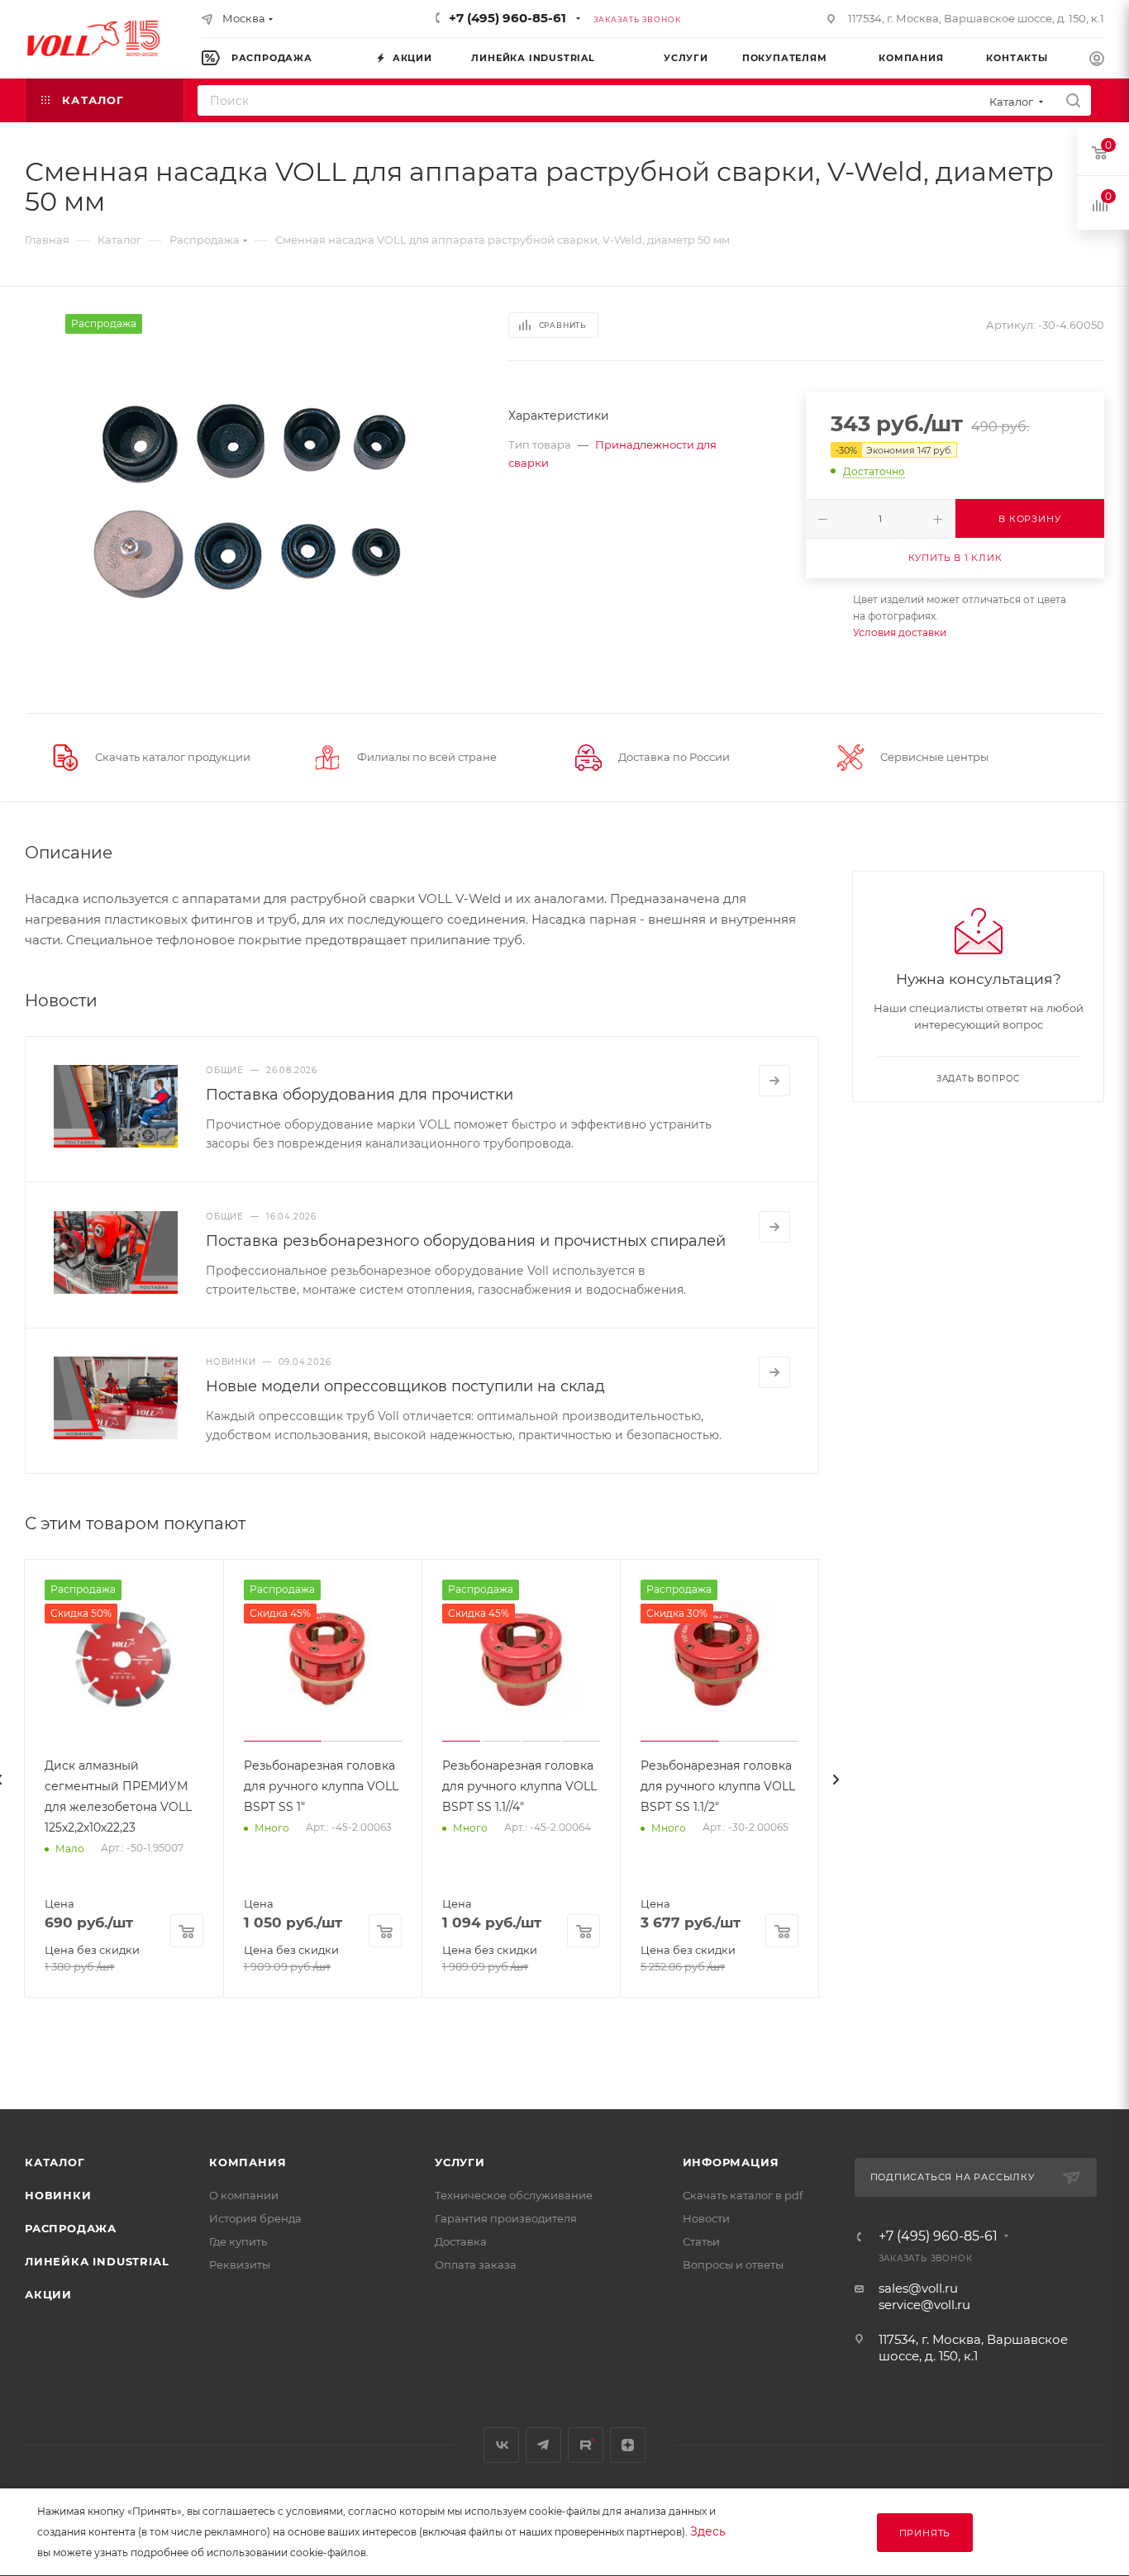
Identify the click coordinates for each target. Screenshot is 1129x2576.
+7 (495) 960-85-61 (507, 18)
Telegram (543, 2445)
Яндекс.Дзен (628, 2445)
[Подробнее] (774, 1081)
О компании (244, 2195)
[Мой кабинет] (1097, 61)
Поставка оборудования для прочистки (360, 1095)
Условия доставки (900, 632)
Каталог (55, 2162)
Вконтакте (501, 2445)
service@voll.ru (924, 2305)
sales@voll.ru (918, 2288)
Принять (925, 2533)
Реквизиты (240, 2265)
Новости (706, 2218)
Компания (248, 2162)
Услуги (460, 2162)
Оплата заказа (476, 2265)
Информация (731, 2162)
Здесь (708, 2531)
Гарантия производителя (506, 2218)
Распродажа (71, 2228)
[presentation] (836, 1780)
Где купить (238, 2241)
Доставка (461, 2241)
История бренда (255, 2218)
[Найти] (1073, 100)
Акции (48, 2294)
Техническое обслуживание (514, 2195)
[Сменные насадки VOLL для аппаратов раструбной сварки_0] (251, 500)
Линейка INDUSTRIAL (97, 2261)
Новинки (58, 2195)
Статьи (701, 2241)
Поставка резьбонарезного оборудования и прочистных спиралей (466, 1241)
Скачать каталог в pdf (743, 2195)
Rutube (586, 2445)
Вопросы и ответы (733, 2265)
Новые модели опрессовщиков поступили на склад (405, 1386)
